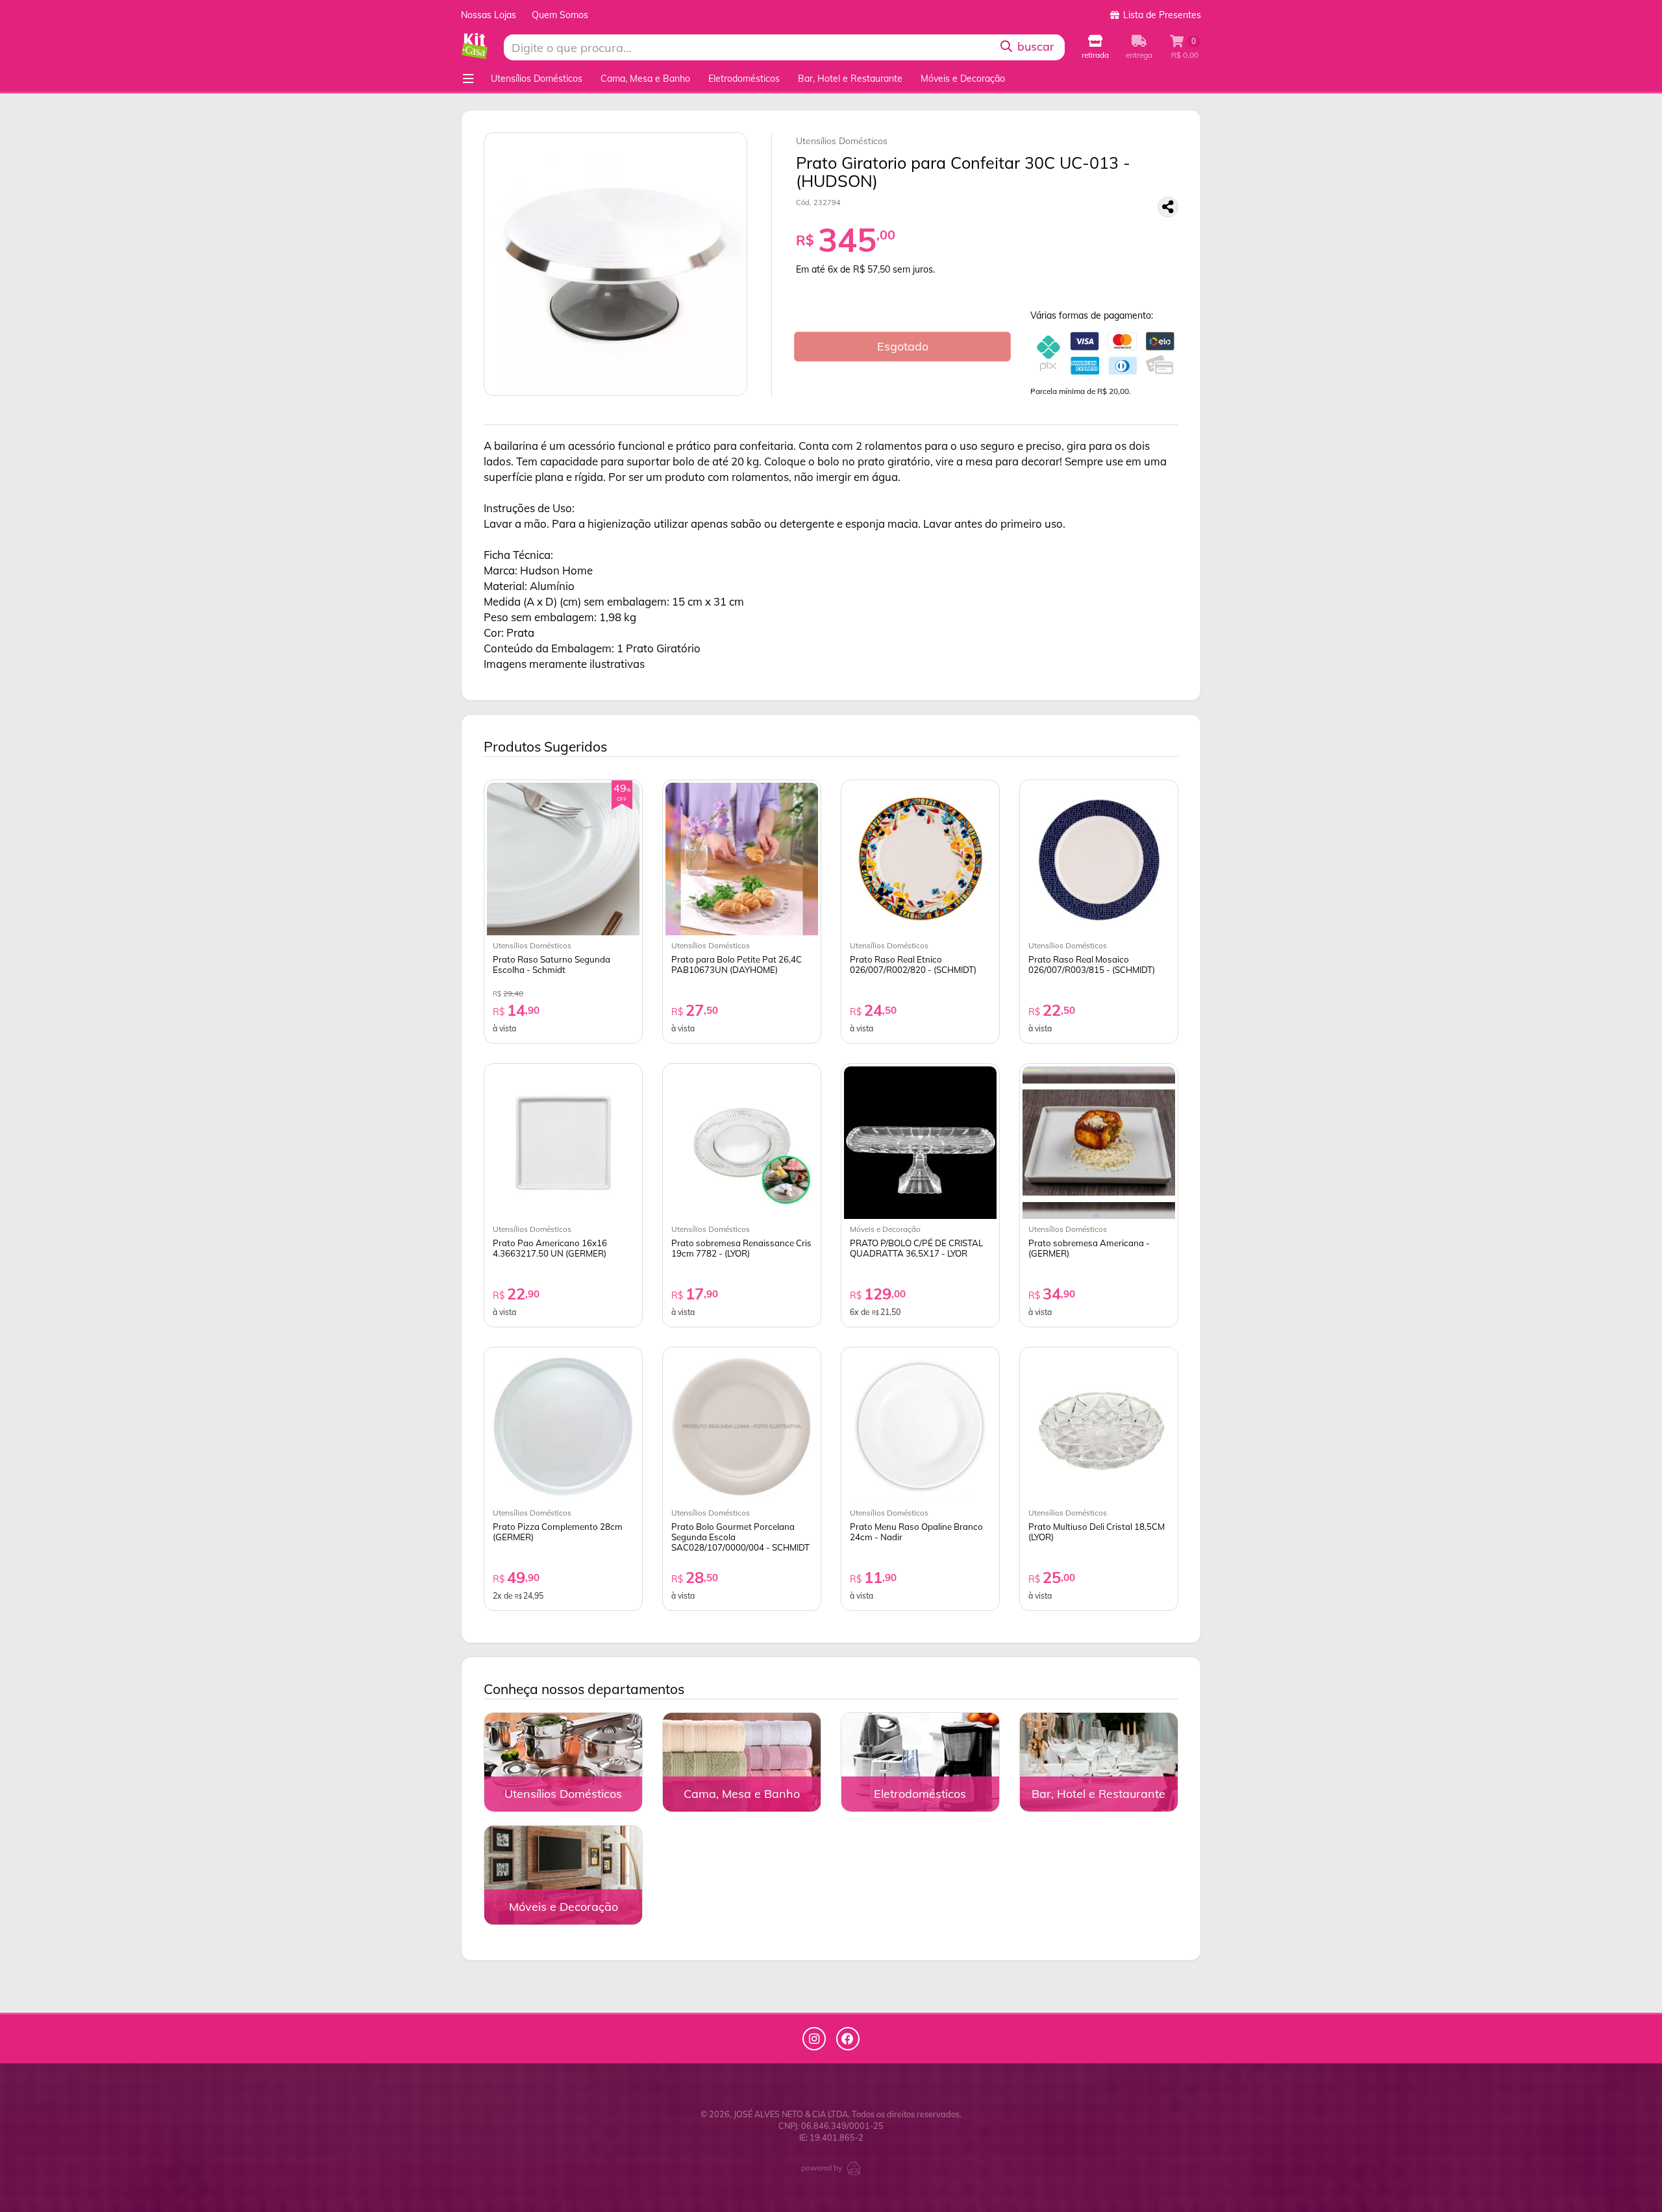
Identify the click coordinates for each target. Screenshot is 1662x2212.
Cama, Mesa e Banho (645, 79)
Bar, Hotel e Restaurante (850, 79)
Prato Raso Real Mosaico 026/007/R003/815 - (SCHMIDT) (1092, 965)
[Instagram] (814, 2039)
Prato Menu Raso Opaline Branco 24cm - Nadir (916, 1532)
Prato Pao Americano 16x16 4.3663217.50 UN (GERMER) (550, 1248)
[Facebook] (848, 2039)
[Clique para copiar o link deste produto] (1168, 207)
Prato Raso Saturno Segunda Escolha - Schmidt (552, 965)
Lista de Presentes (1161, 15)
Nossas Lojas (489, 15)
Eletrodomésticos (744, 79)
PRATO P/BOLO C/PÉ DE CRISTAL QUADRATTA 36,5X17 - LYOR (916, 1248)
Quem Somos (560, 15)
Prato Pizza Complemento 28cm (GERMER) (558, 1532)
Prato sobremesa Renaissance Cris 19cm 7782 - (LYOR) (741, 1248)
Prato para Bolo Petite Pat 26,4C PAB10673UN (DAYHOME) (737, 965)
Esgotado (903, 346)
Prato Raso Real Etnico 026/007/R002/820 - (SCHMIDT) (913, 965)
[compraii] (854, 2167)
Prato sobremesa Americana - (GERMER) (1089, 1248)
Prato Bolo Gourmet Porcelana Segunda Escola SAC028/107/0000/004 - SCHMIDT (740, 1537)
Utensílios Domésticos (537, 79)
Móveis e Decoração (963, 79)
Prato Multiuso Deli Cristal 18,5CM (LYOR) (1097, 1532)
